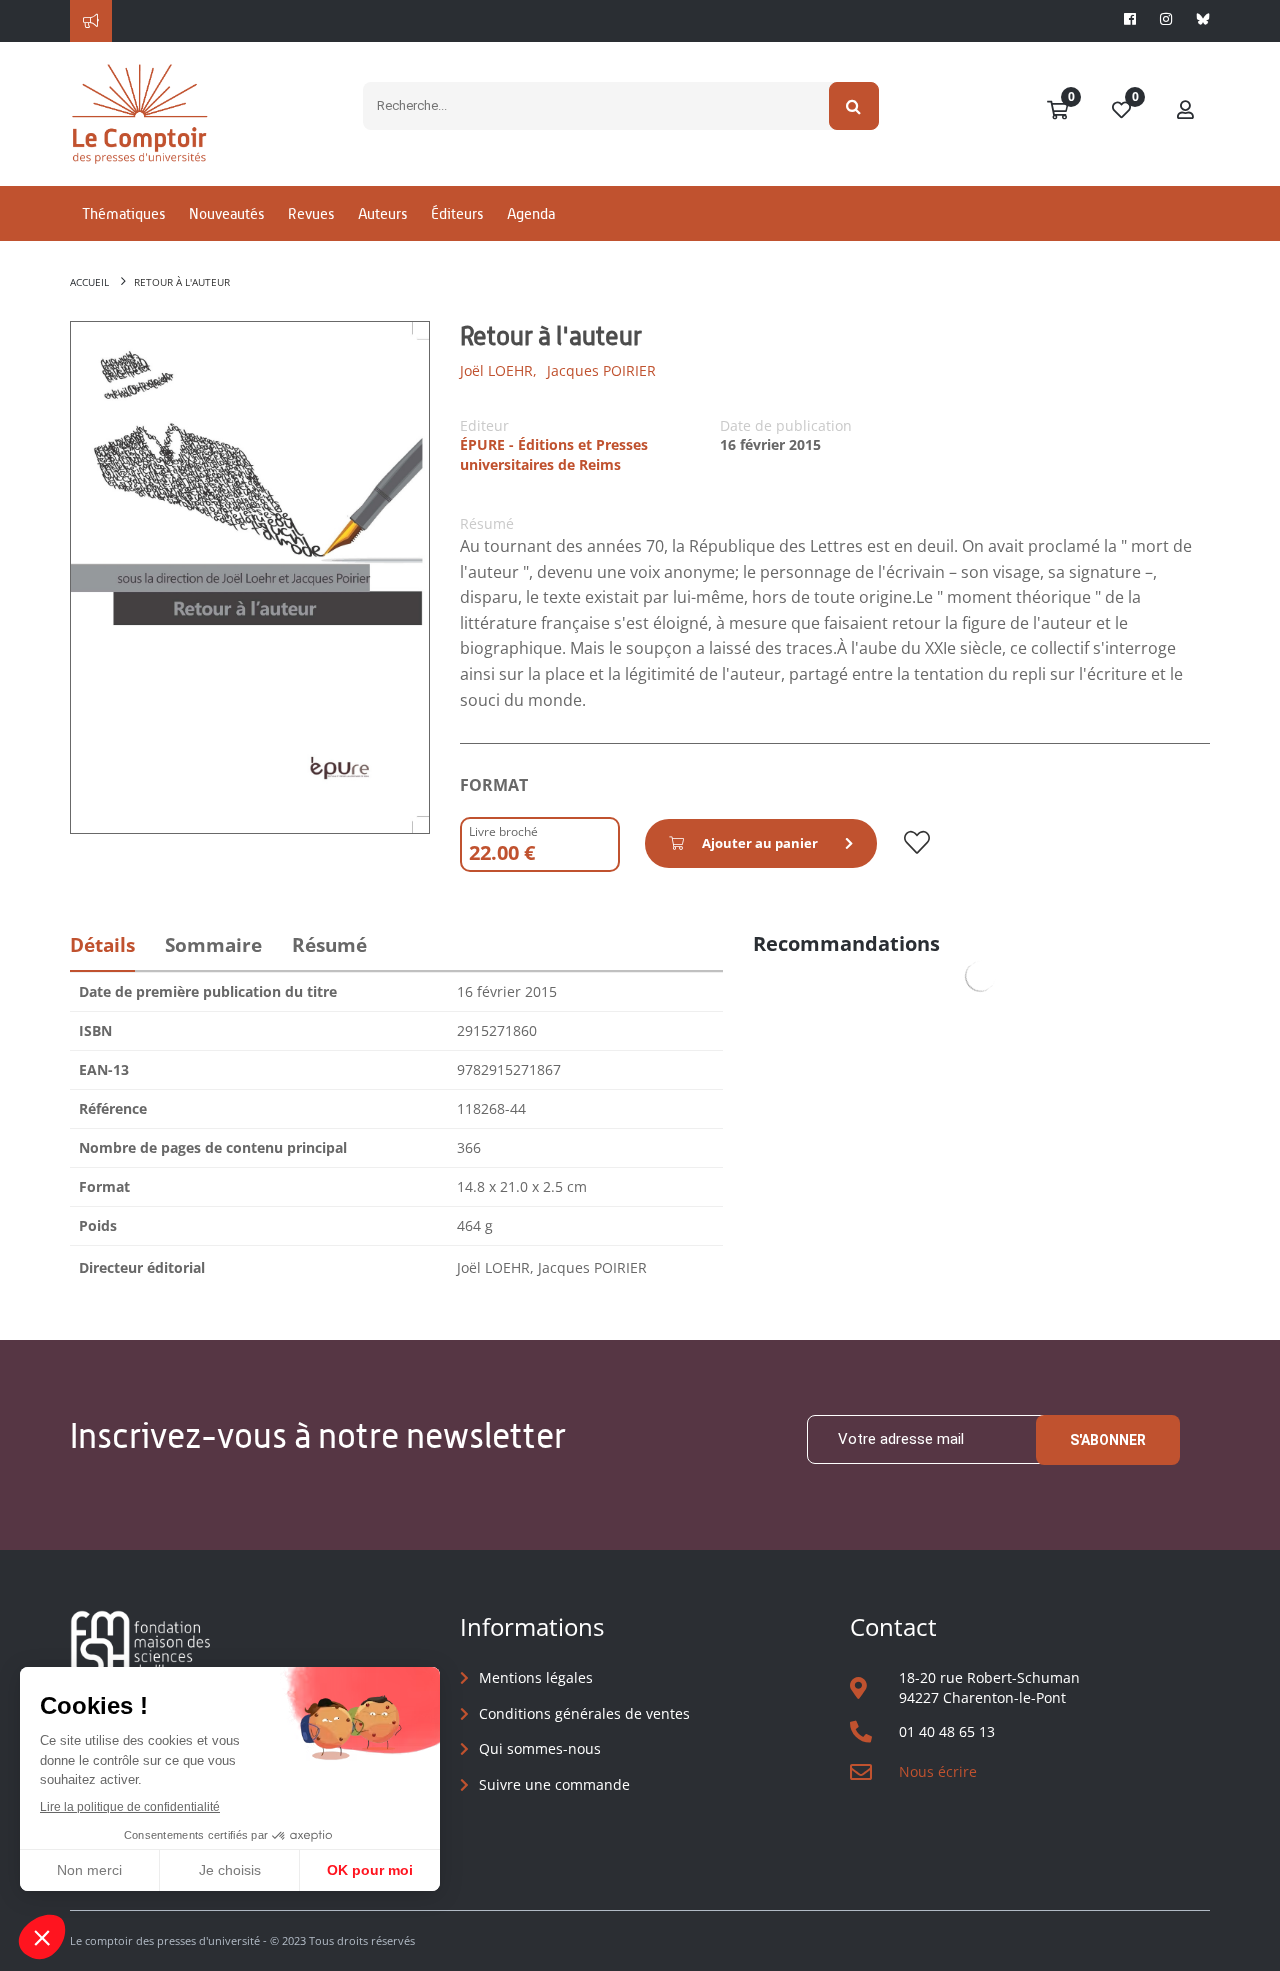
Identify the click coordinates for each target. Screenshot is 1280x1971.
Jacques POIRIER (601, 370)
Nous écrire (938, 1771)
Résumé (329, 945)
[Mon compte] (1186, 111)
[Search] (854, 106)
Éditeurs (457, 213)
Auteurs (382, 213)
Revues (311, 213)
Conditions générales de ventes (584, 1713)
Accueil (89, 282)
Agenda (531, 213)
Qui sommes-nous (540, 1748)
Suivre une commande (554, 1784)
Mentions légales (536, 1677)
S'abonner (1108, 1440)
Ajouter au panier (760, 843)
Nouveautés (226, 213)
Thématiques (123, 213)
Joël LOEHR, (498, 370)
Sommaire (213, 945)
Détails (102, 945)
